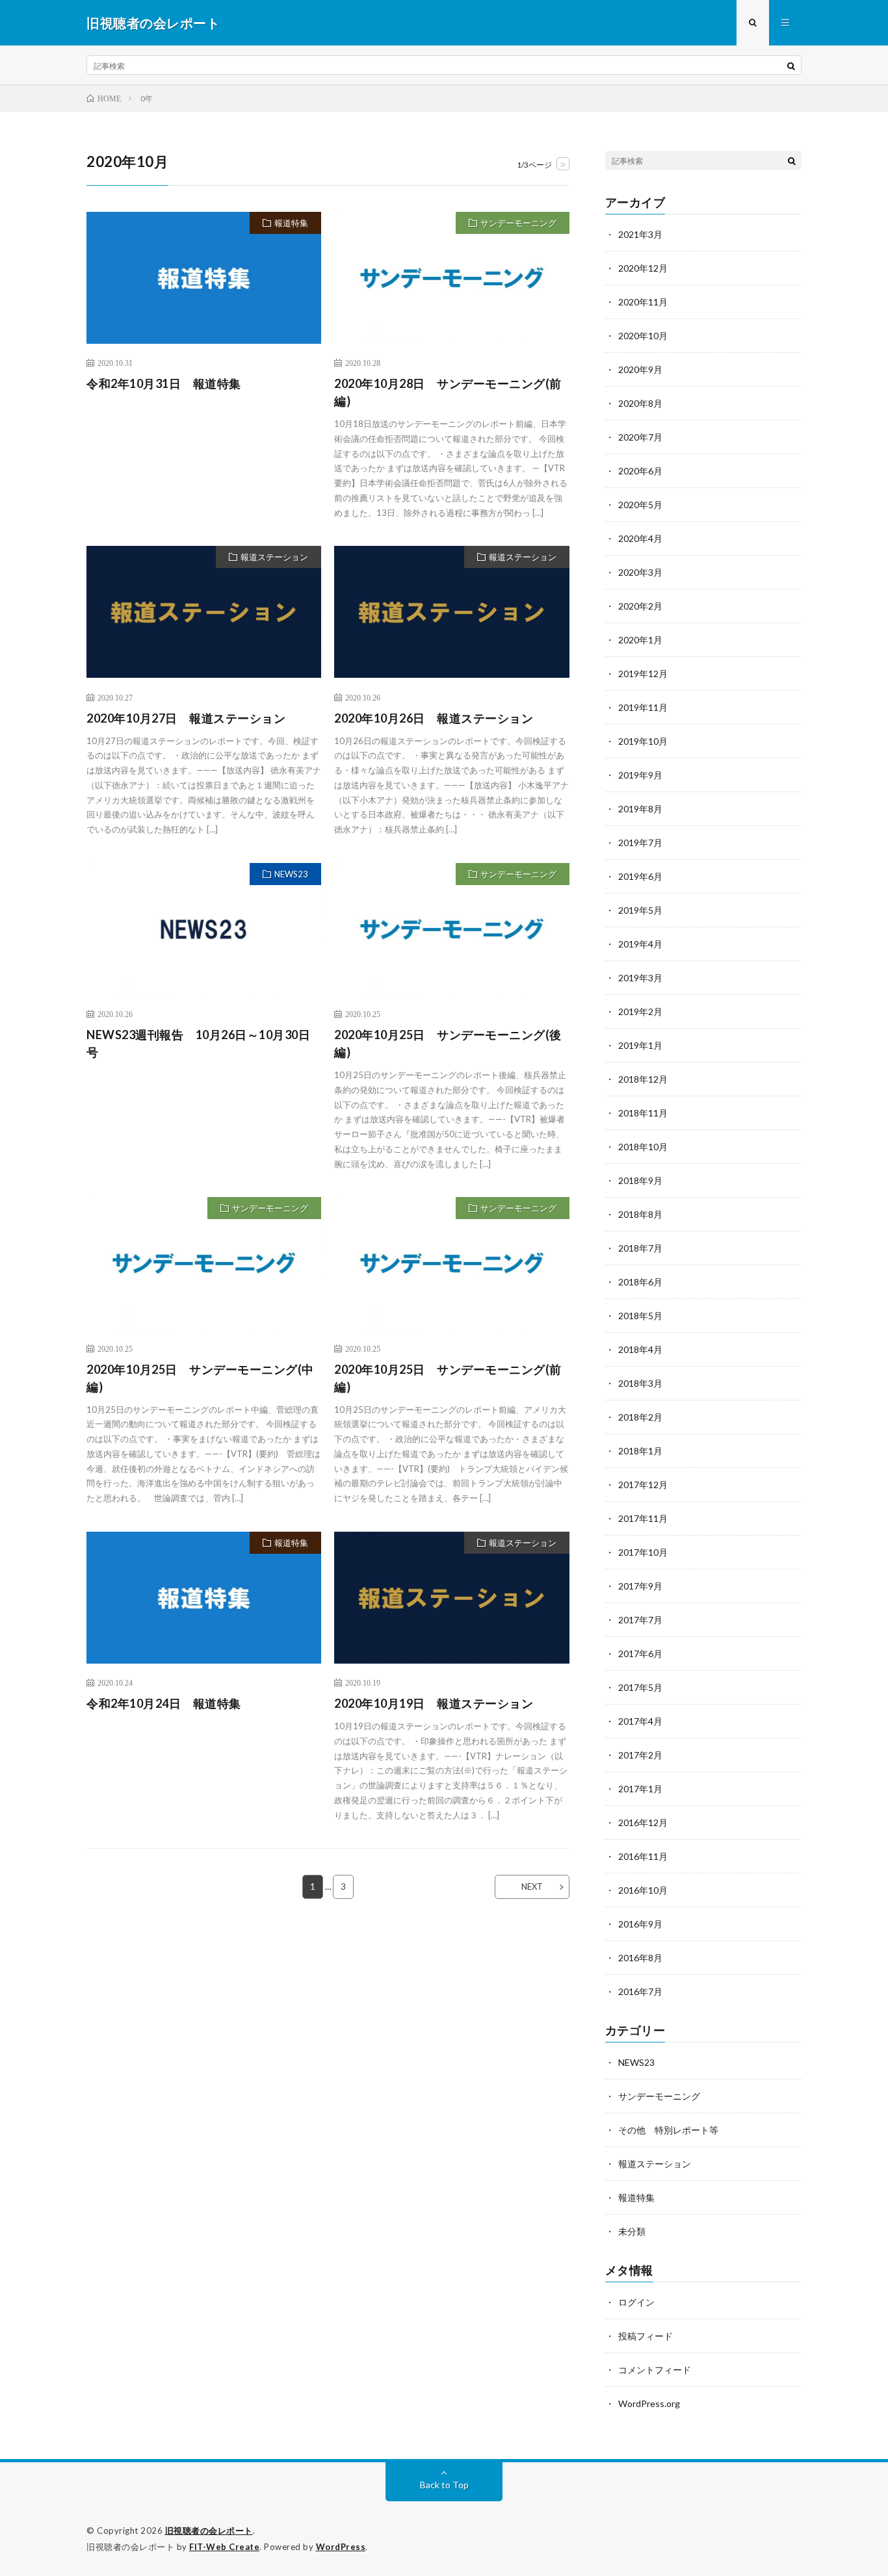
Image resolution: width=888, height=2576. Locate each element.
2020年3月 (640, 572)
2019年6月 (640, 876)
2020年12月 (643, 268)
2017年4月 (640, 1721)
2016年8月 (640, 1958)
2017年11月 (643, 1518)
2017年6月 (640, 1654)
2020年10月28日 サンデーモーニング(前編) (448, 392)
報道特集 (291, 223)
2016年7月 (640, 1991)
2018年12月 (643, 1079)
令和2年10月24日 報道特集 (164, 1703)
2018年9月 (640, 1180)
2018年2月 (640, 1417)
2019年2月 (640, 1011)
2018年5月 (640, 1316)
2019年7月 (640, 843)
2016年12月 (643, 1823)
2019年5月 (640, 910)
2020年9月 (640, 369)
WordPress (341, 2547)
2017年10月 (643, 1552)
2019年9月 (640, 775)
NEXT (532, 1887)
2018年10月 (643, 1147)
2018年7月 (640, 1248)
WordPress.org (649, 2403)
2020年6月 (640, 471)
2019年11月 (643, 707)
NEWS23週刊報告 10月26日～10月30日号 (198, 1043)
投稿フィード (646, 2336)
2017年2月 (640, 1755)
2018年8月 (640, 1214)
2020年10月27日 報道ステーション (186, 718)
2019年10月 (643, 741)
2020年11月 (643, 302)
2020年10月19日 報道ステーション (434, 1703)
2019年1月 (640, 1045)
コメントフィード (655, 2370)
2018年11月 (643, 1113)
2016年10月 (643, 1890)
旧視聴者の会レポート (209, 2531)
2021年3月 (640, 234)
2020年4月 (640, 538)
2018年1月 (640, 1451)
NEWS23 (291, 874)
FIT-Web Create (224, 2547)
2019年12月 (643, 674)
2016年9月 (640, 1924)
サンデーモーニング (518, 223)
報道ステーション (274, 557)
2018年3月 (640, 1383)
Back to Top (444, 2485)
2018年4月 (640, 1349)
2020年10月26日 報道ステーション (434, 718)
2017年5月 (640, 1687)
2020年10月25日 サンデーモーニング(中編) (200, 1378)
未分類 (632, 2231)
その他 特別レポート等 (668, 2130)
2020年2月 (640, 606)
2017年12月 (643, 1485)
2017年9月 (640, 1586)
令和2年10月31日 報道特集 (164, 383)
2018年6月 (640, 1282)
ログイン (636, 2302)
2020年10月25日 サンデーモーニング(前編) (448, 1378)
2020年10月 (643, 336)
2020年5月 (640, 505)
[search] (791, 66)
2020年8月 (640, 403)
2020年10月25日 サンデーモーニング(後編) (448, 1043)
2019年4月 (640, 944)
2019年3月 (640, 978)
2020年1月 (640, 640)
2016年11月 (643, 1856)
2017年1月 (640, 1789)
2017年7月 (640, 1620)
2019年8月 (640, 809)
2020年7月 (640, 437)
